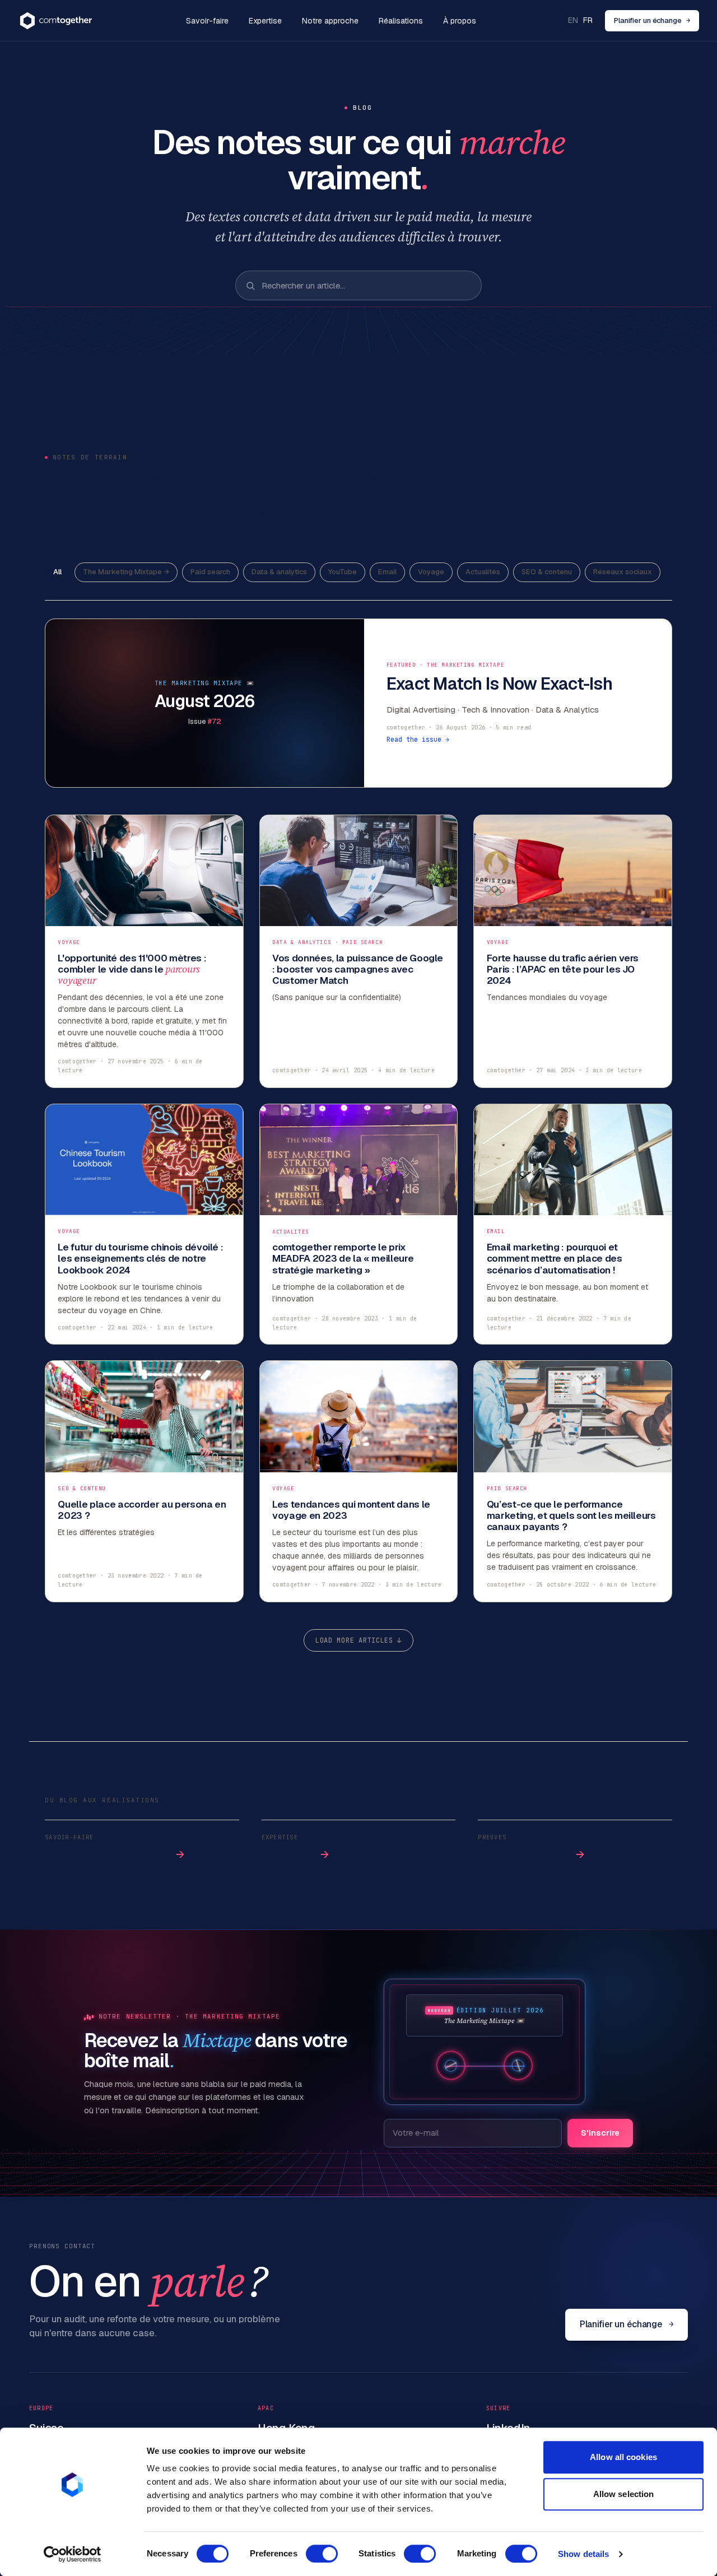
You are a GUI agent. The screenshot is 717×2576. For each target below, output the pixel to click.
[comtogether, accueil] (56, 21)
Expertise (265, 21)
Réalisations (401, 21)
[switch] (322, 2554)
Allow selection (624, 2494)
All (57, 572)
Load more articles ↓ (358, 1640)
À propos (460, 21)
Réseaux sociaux (623, 572)
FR (588, 20)
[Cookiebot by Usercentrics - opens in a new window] (73, 2554)
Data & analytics (279, 572)
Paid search (210, 572)
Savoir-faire (207, 21)
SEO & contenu (547, 572)
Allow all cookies (623, 2457)
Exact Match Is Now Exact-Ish (499, 684)
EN (573, 20)
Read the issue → (418, 739)
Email (387, 572)
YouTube (343, 572)
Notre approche (330, 21)
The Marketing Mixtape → (126, 572)
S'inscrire (600, 2133)
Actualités (483, 572)
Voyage (431, 572)
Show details (583, 2554)
